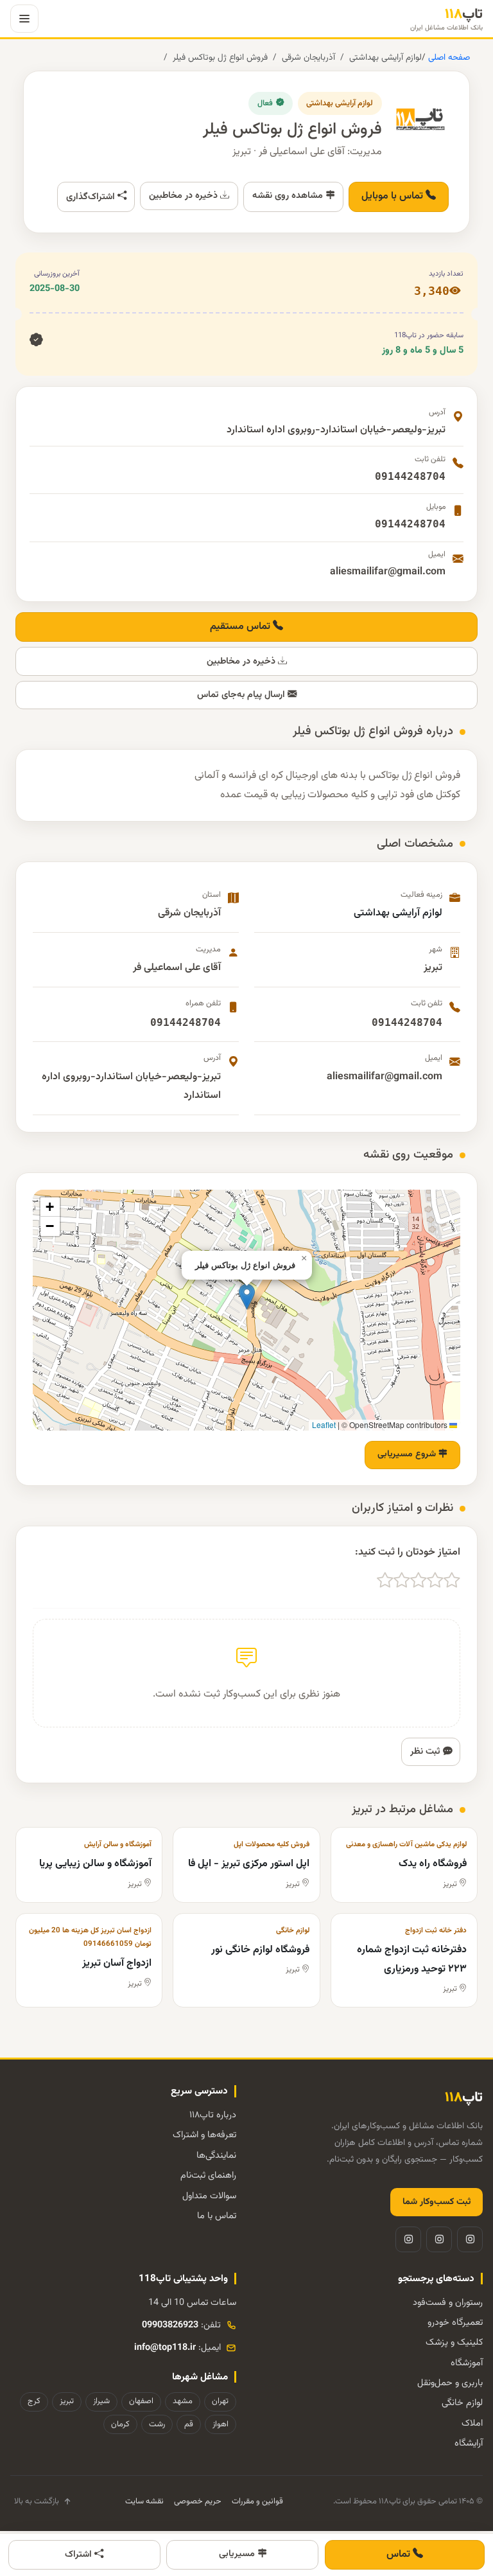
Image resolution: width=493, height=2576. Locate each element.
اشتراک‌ (80, 2554)
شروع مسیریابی (408, 1454)
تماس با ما (217, 2216)
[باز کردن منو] (24, 19)
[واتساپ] (408, 2239)
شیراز (101, 2401)
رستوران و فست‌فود (448, 2303)
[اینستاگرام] (470, 2239)
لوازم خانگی (462, 2403)
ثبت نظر (427, 1751)
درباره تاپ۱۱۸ (213, 2115)
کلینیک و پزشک (454, 2342)
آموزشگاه (467, 2363)
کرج (34, 2401)
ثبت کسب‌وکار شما (437, 2202)
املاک (472, 2423)
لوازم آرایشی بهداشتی (385, 57)
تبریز (67, 2401)
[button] (247, 1297)
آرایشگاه (469, 2443)
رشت (157, 2424)
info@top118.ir (165, 2348)
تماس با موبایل (394, 196)
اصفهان (141, 2401)
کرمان (120, 2424)
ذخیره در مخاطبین (185, 196)
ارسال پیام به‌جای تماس (242, 695)
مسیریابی (238, 2554)
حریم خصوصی (198, 2501)
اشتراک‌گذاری (92, 197)
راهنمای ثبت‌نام (208, 2175)
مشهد (183, 2401)
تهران (220, 2401)
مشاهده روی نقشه (289, 196)
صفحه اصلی (448, 57)
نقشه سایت (144, 2501)
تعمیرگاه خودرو (455, 2323)
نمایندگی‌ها (216, 2156)
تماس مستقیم (241, 627)
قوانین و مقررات (257, 2501)
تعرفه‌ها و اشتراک (204, 2135)
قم (189, 2424)
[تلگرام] (439, 2239)
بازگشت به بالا (37, 2501)
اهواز (221, 2424)
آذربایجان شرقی (308, 57)
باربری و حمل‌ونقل (450, 2383)
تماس (400, 2554)
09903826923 (170, 2325)
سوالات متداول (209, 2196)
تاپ (446, 19)
